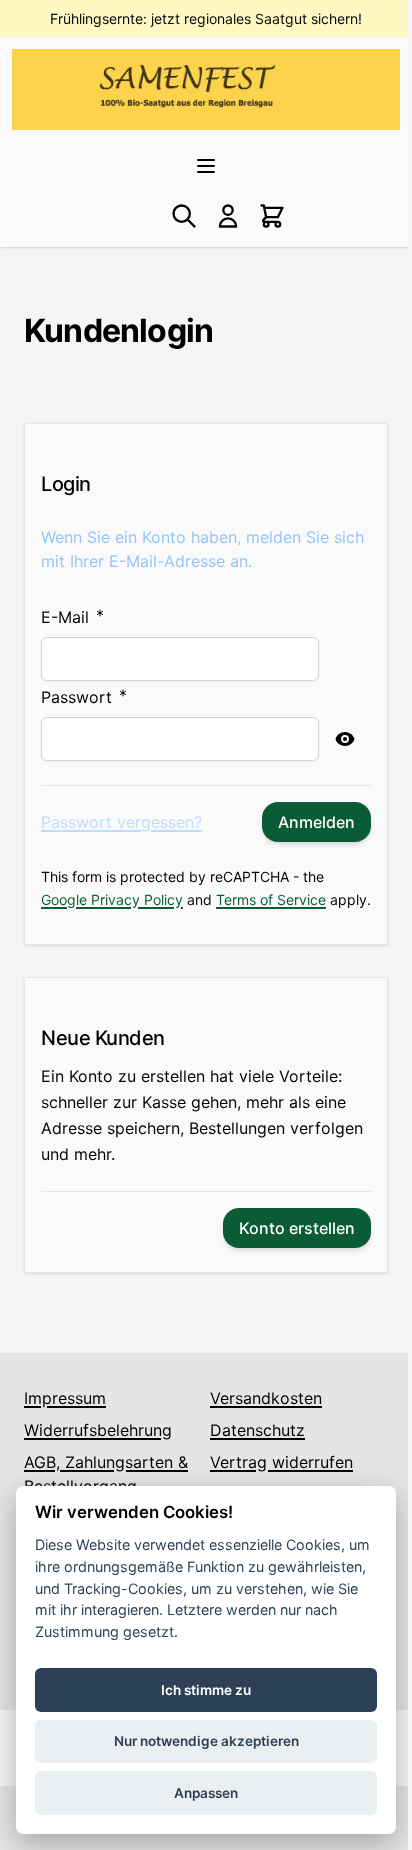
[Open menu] (206, 166)
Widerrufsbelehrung (98, 1430)
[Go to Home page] (187, 85)
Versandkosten (266, 1398)
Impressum (65, 1398)
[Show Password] (345, 739)
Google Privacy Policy (112, 899)
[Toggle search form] (184, 216)
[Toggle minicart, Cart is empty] (272, 216)
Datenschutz (257, 1430)
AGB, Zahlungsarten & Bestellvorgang (106, 1474)
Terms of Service (271, 899)
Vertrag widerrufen (281, 1462)
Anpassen (206, 1793)
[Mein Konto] (228, 216)
